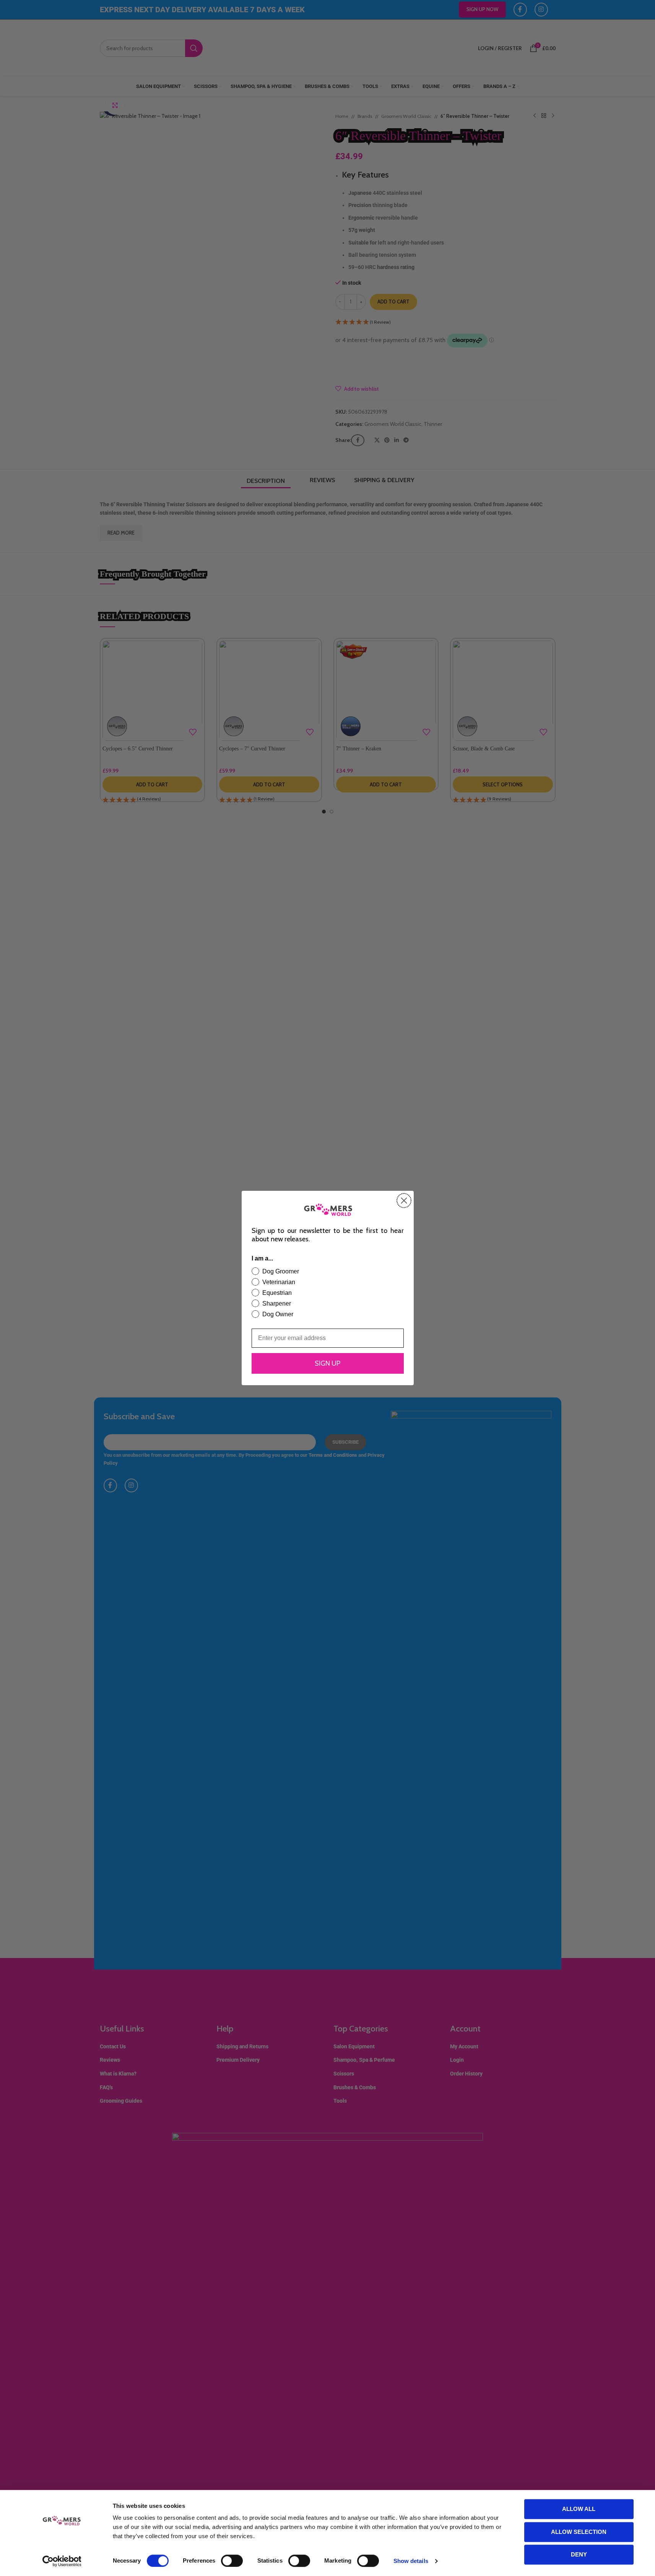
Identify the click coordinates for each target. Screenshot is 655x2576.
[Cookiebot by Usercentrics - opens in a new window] (62, 2561)
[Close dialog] (404, 1201)
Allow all (579, 2509)
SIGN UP (327, 1363)
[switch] (232, 2561)
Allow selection (579, 2532)
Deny (579, 2554)
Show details (411, 2561)
